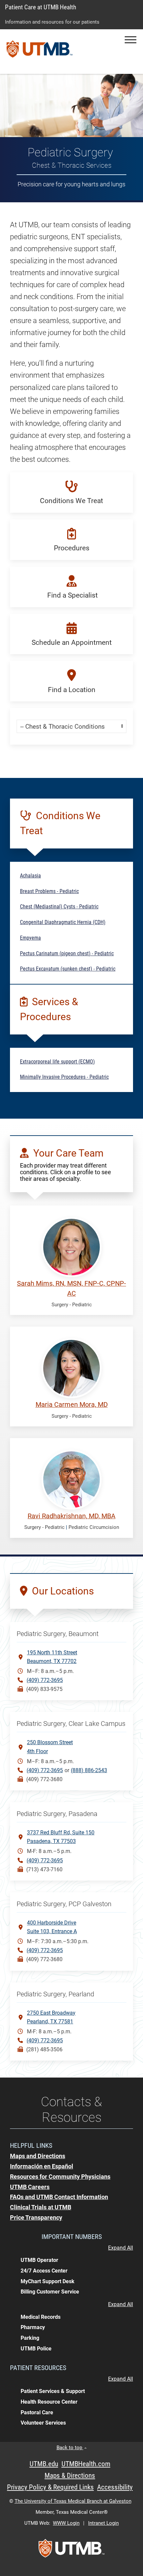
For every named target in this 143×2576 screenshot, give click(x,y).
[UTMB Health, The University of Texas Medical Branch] (71, 2550)
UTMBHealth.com (86, 2464)
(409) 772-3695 (45, 1680)
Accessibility (115, 2487)
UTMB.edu (44, 2464)
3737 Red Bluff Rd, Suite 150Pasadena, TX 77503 (61, 1837)
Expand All (121, 2248)
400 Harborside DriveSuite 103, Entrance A (52, 1927)
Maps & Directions (70, 2476)
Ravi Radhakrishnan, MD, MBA (71, 1516)
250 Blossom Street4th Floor (50, 1747)
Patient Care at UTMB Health (41, 7)
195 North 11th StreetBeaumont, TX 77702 (52, 1657)
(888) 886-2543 (89, 1770)
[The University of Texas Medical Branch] (40, 52)
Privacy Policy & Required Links (50, 2487)
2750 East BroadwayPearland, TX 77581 (51, 2017)
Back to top (70, 2448)
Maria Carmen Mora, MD (72, 1405)
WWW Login (66, 2523)
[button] (131, 40)
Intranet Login (103, 2523)
